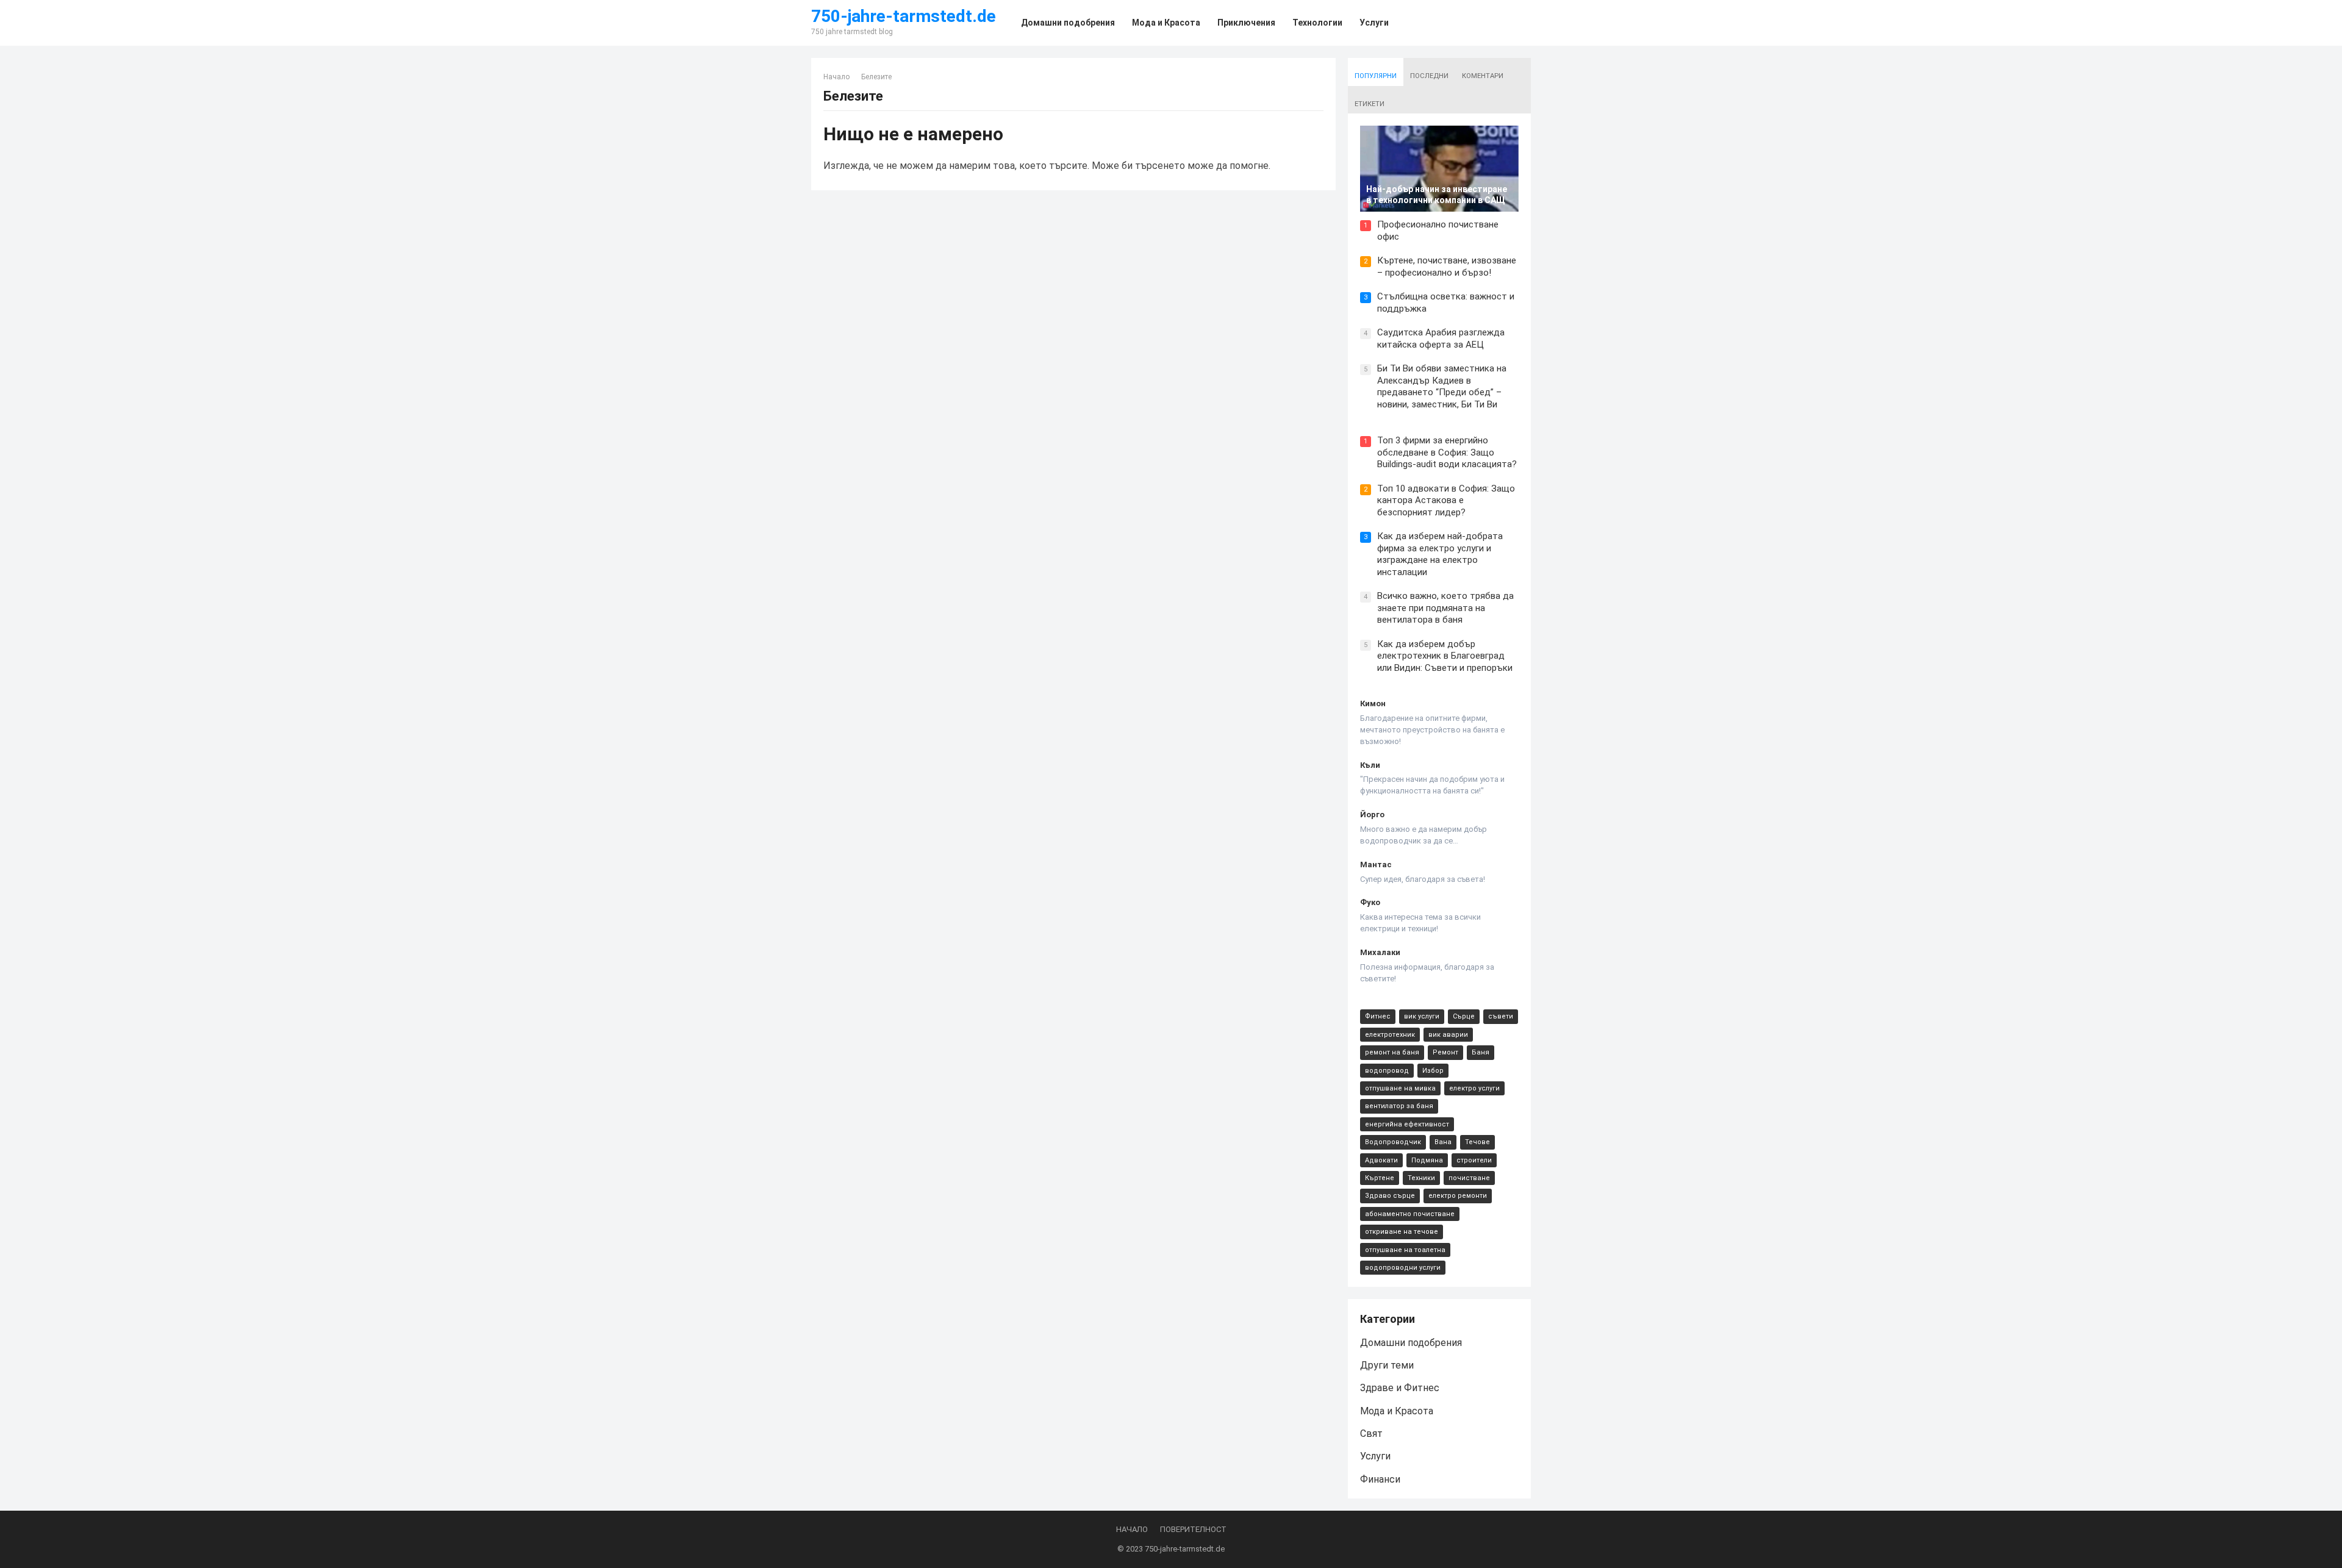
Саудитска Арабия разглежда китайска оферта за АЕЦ (1441, 338)
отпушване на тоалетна (1405, 1250)
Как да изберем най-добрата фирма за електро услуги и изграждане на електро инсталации (1440, 554)
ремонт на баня (1392, 1052)
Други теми (1387, 1365)
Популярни (1376, 76)
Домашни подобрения (1411, 1343)
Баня (1481, 1052)
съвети (1501, 1016)
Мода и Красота (1397, 1411)
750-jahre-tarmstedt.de (904, 16)
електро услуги (1474, 1088)
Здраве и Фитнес (1400, 1388)
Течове (1477, 1142)
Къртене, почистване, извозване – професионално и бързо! (1447, 267)
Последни (1429, 76)
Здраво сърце (1390, 1196)
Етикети (1370, 104)
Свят (1371, 1434)
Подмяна (1427, 1160)
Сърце (1464, 1016)
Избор (1433, 1071)
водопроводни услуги (1403, 1268)
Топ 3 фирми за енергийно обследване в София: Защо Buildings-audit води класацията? (1447, 452)
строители (1474, 1160)
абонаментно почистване (1410, 1214)
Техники (1421, 1178)
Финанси (1380, 1479)
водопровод (1387, 1071)
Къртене (1380, 1178)
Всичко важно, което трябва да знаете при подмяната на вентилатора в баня (1445, 608)
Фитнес (1378, 1016)
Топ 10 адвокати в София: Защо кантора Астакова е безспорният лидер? (1446, 500)
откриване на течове (1402, 1232)
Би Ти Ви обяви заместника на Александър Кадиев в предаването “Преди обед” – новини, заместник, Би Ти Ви (1442, 386)
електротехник (1390, 1035)
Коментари (1483, 76)
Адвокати (1381, 1160)
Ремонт (1445, 1052)
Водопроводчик (1393, 1142)
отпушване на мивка (1400, 1088)
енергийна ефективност (1407, 1124)
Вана (1443, 1142)
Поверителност (1193, 1529)
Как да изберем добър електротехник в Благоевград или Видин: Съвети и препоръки (1445, 656)
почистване (1469, 1178)
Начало (836, 77)
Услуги (1375, 1456)
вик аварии (1448, 1035)
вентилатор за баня (1399, 1106)
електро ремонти (1458, 1196)
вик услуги (1422, 1016)
